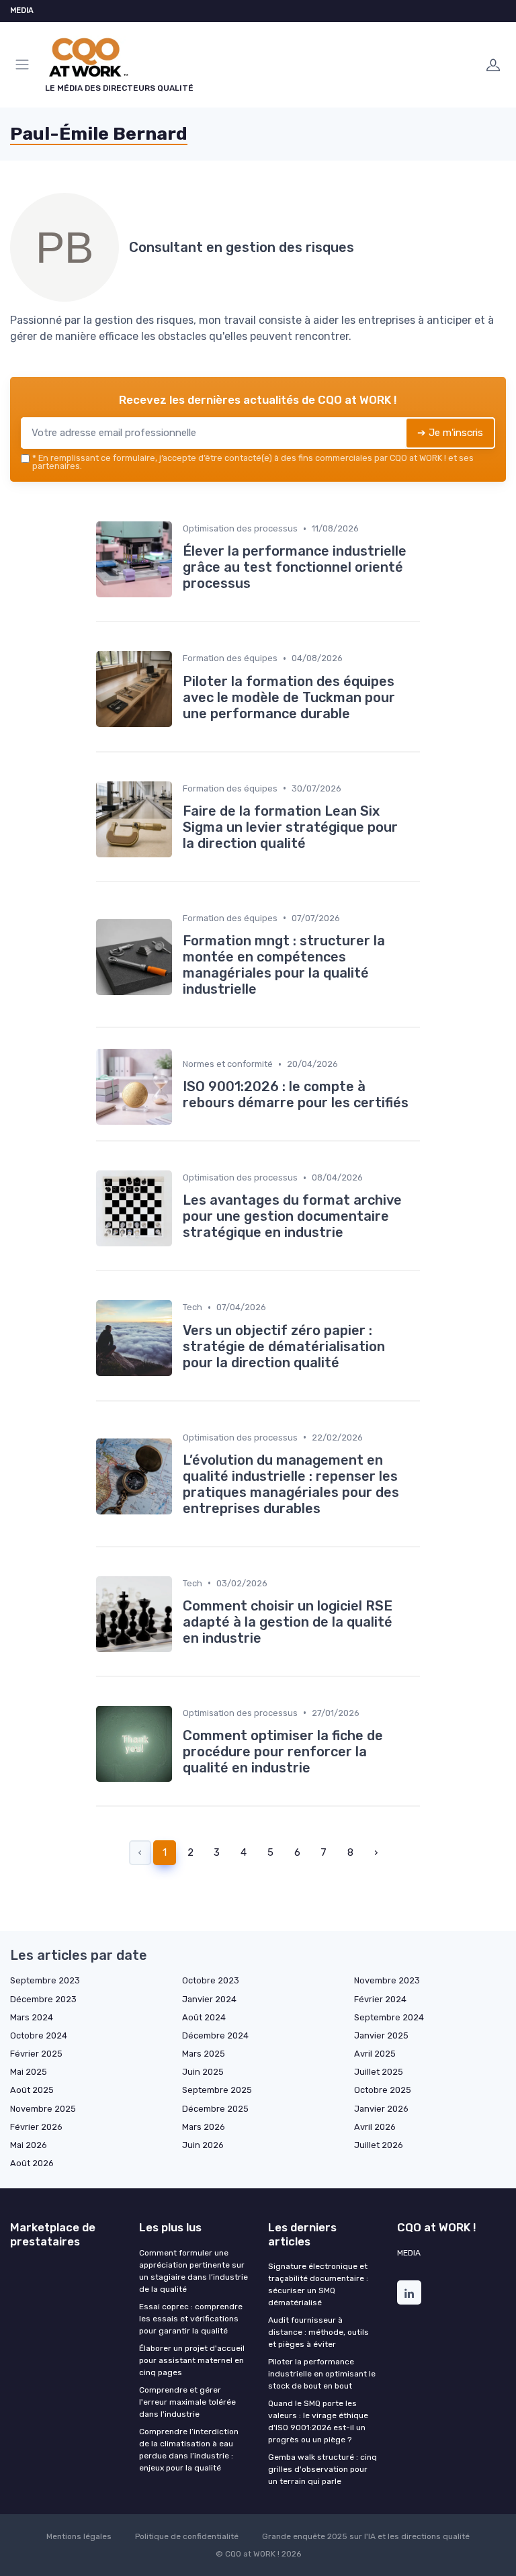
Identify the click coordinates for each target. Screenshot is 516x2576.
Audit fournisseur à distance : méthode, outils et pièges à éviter (318, 2332)
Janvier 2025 (381, 2035)
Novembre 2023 (387, 1980)
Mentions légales (79, 2536)
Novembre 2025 (43, 2109)
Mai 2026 (29, 2145)
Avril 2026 (375, 2127)
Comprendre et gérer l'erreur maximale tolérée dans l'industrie (187, 2402)
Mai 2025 (29, 2072)
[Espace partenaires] (493, 65)
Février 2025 (36, 2054)
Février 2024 (380, 1999)
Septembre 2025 (217, 2090)
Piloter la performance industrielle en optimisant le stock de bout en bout (322, 2374)
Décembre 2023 (43, 1999)
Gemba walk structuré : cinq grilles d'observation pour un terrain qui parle (322, 2469)
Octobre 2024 (39, 2035)
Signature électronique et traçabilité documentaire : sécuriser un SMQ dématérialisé (318, 2284)
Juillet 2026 (379, 2145)
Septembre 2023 (45, 1980)
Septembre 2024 (389, 2017)
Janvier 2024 (209, 1999)
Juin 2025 (203, 2072)
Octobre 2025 (383, 2090)
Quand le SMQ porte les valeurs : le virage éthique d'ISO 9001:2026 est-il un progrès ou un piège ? (318, 2421)
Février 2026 (36, 2127)
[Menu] (25, 65)
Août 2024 (204, 2017)
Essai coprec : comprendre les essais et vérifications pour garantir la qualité (191, 2319)
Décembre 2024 (215, 2035)
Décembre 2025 (215, 2109)
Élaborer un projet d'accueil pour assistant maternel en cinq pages (192, 2360)
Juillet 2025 (379, 2072)
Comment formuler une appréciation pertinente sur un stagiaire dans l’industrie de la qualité (193, 2271)
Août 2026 (32, 2163)
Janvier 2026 (381, 2109)
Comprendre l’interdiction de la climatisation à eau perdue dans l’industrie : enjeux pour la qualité (189, 2450)
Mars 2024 (32, 2017)
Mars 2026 (204, 2127)
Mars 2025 (204, 2054)
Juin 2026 (203, 2145)
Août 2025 (32, 2090)
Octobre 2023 (211, 1980)
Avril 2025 (375, 2054)
